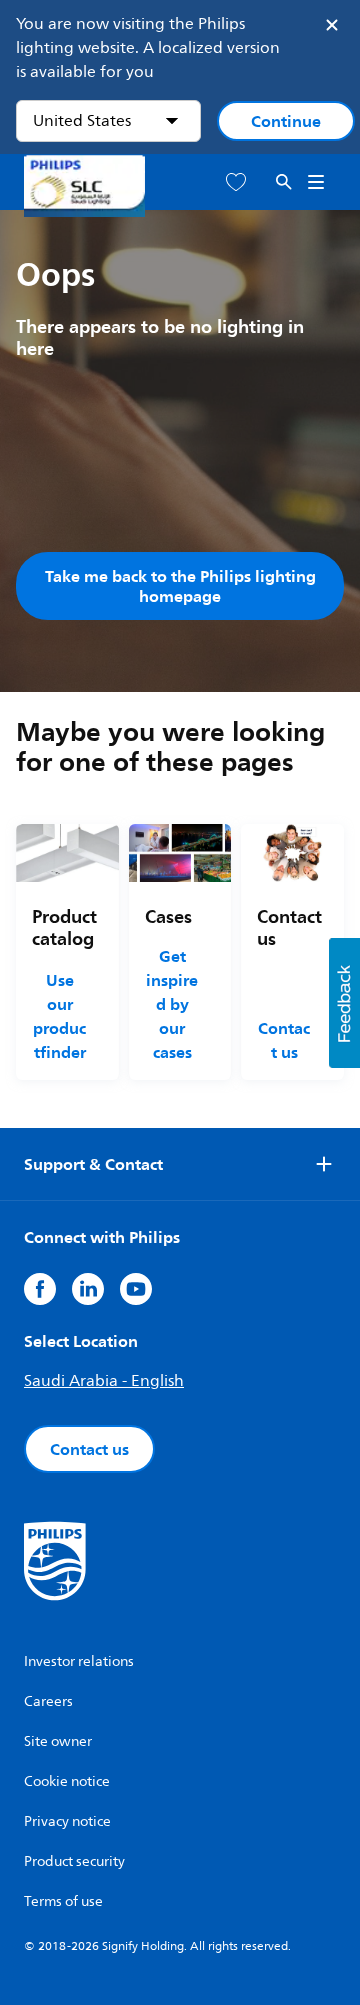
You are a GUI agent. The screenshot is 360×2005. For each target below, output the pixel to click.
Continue (286, 121)
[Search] (284, 182)
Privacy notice (67, 1821)
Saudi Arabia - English (104, 1381)
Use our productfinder (59, 1016)
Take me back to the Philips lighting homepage (180, 586)
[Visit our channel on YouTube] (136, 1289)
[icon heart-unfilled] (236, 182)
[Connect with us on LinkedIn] (88, 1289)
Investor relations (79, 1661)
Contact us (284, 1040)
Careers (48, 1701)
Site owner (58, 1741)
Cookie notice (67, 1781)
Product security (74, 1861)
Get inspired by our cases (172, 1004)
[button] (344, 1003)
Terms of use (63, 1901)
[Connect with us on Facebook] (40, 1289)
